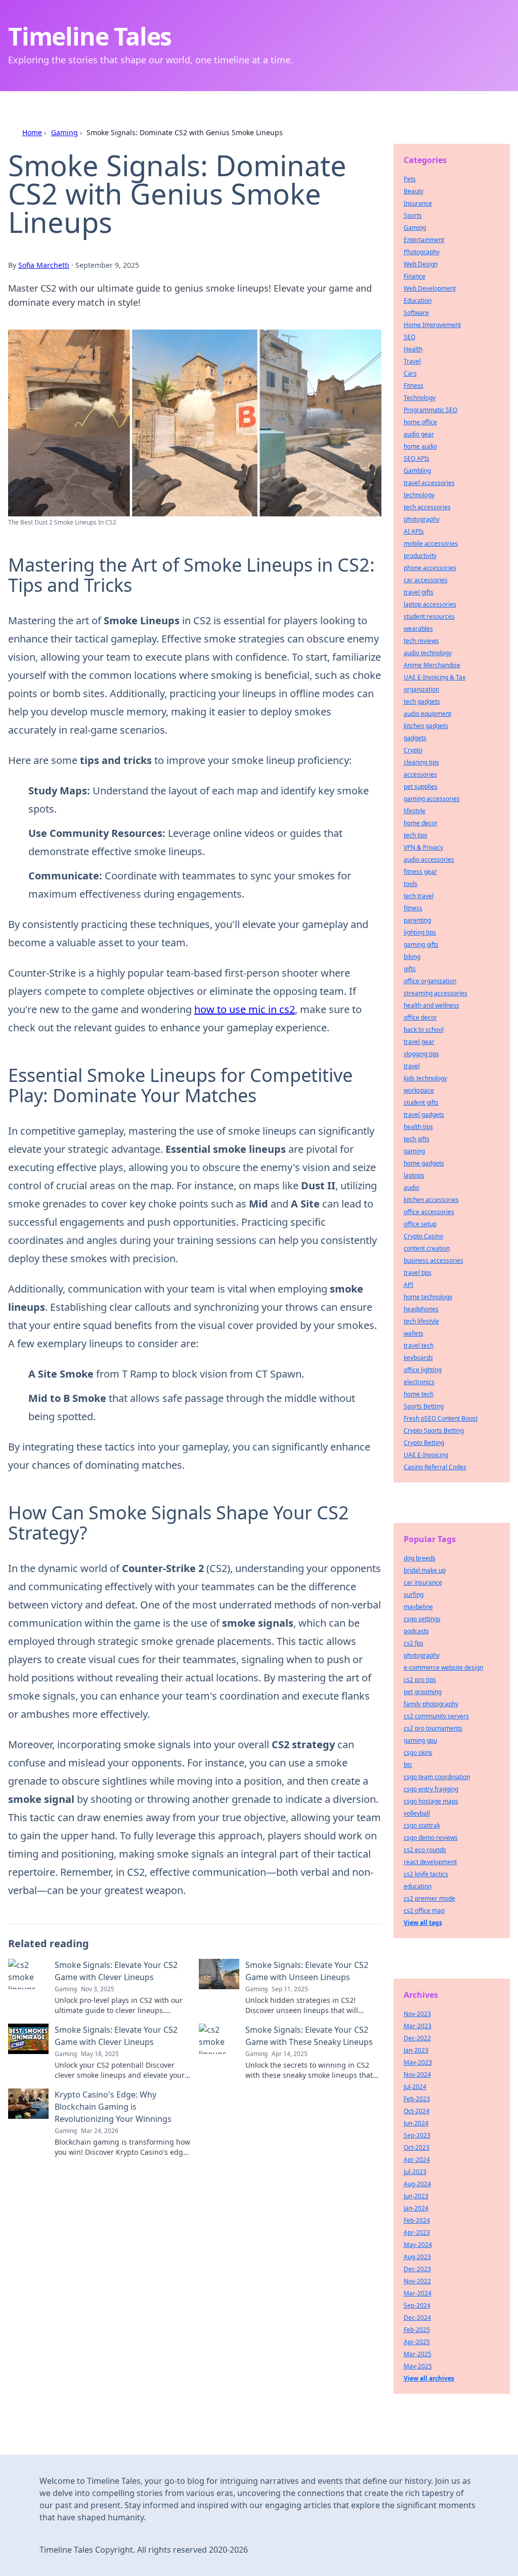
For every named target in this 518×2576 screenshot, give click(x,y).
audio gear (419, 434)
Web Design (421, 264)
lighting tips (420, 932)
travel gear (419, 1042)
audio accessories (429, 859)
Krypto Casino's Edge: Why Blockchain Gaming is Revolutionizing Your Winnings (113, 2107)
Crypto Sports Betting (434, 1431)
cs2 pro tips (420, 1680)
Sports (413, 215)
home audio (420, 446)
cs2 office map (424, 1910)
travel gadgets (424, 1115)
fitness (413, 908)
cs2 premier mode (429, 1898)
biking (412, 957)
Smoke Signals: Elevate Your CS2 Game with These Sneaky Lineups (309, 2036)
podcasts (416, 1631)
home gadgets (424, 1163)
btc (408, 1765)
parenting (417, 920)
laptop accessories (430, 604)
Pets (410, 179)
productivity (420, 556)
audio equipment (427, 714)
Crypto (413, 750)
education (418, 1886)
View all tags (423, 1923)
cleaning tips (421, 762)
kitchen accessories (431, 1200)
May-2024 (418, 2245)
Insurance (418, 203)
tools (411, 884)
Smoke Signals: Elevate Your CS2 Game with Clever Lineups (116, 1971)
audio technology (428, 653)
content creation (427, 1248)
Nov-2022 (417, 2281)
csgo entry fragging (431, 1789)
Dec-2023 (417, 2269)
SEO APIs (417, 458)
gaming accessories (432, 799)
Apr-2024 (417, 2160)
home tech (419, 1394)
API (408, 1285)
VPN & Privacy (423, 847)
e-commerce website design (443, 1667)
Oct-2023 (417, 2147)
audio (412, 1188)
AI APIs (414, 531)
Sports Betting (424, 1406)
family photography (431, 1704)
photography (422, 519)
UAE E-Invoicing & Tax (435, 677)
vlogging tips (421, 1054)
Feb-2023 (417, 2099)
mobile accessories (431, 544)
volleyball (417, 1813)
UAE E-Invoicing (426, 1455)
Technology (420, 398)
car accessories (426, 580)
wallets (414, 1333)
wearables (418, 629)
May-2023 (418, 2062)
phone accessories (430, 568)
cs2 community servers (436, 1716)
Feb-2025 (417, 2330)
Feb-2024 (417, 2220)
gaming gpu (420, 1740)
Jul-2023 (415, 2172)
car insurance (423, 1582)
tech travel (419, 896)
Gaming (64, 132)
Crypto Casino (423, 1236)
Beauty (414, 191)
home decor (421, 823)
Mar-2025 (418, 2354)
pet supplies (421, 787)
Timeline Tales (90, 36)
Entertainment (424, 240)
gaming (414, 1151)
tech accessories (427, 507)
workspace (419, 1090)
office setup (420, 1224)
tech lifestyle (421, 1321)
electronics (419, 1382)
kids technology (425, 1078)
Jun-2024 (416, 2123)
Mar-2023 (418, 2026)
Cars (410, 373)
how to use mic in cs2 (245, 1009)
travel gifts (419, 592)
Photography (422, 252)
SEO (409, 337)
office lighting (423, 1370)
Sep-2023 (417, 2135)
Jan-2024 (416, 2208)
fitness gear (420, 872)
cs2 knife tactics (426, 1874)
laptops (414, 1175)
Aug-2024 (417, 2184)
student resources (429, 616)
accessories (420, 774)
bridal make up (425, 1570)
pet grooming (423, 1692)
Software (416, 313)
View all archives (429, 2378)
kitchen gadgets (426, 726)
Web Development (430, 288)
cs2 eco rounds (425, 1850)
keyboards (418, 1358)
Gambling (417, 471)
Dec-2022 (417, 2038)
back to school (424, 1030)
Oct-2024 (417, 2111)
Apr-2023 (417, 2232)
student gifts (421, 1102)
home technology (428, 1297)
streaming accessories (436, 993)
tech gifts (417, 1139)
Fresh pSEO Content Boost (441, 1418)
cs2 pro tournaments (433, 1728)
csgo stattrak (422, 1825)
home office (420, 422)
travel (412, 1066)
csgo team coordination (437, 1777)
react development (430, 1862)
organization (421, 689)
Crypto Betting (424, 1443)
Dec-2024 (417, 2318)
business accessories (434, 1260)
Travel (412, 361)
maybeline (418, 1607)
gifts (410, 969)
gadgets (415, 738)
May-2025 (418, 2366)
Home (32, 132)
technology (419, 495)
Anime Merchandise (432, 665)
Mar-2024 (418, 2293)
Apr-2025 (417, 2342)
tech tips (416, 835)
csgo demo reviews (431, 1838)
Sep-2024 (417, 2305)
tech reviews (421, 641)
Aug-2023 (417, 2257)
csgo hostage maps (431, 1801)
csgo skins (418, 1753)
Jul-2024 (415, 2087)
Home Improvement (432, 325)
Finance (415, 276)
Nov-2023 (417, 2014)
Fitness (414, 386)
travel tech (419, 1345)
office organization (430, 981)
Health (413, 349)
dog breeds (420, 1558)
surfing (414, 1595)
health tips (418, 1127)
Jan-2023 (416, 2050)
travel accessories (429, 483)
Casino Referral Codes (435, 1467)
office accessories (429, 1212)
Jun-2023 (416, 2196)
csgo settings (422, 1619)
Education (418, 300)
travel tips (418, 1273)
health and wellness (431, 1005)
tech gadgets (422, 701)
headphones (421, 1309)
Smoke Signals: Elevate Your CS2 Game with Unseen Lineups (307, 1971)
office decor (420, 1017)
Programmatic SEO (430, 410)
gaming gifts (421, 944)
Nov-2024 (417, 2075)
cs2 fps (414, 1643)
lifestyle (415, 811)
